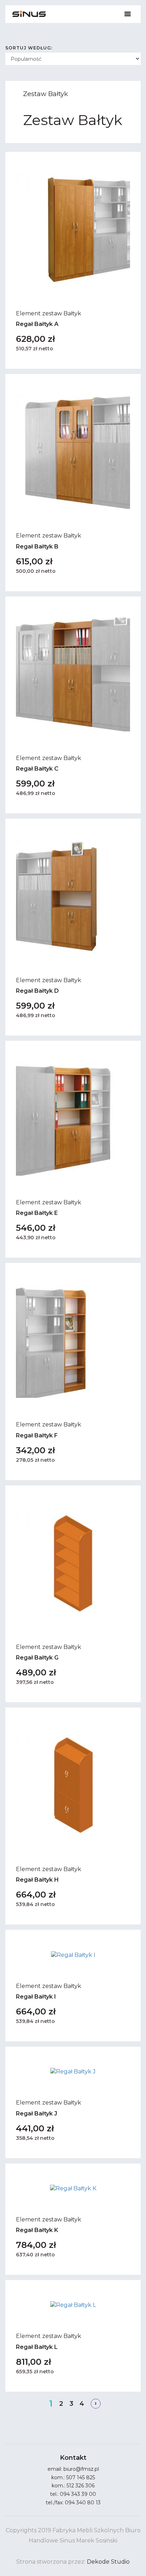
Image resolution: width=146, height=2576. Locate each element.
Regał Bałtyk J (36, 2114)
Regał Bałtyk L (37, 2347)
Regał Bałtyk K (37, 2230)
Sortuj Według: (29, 48)
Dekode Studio (108, 2562)
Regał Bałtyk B (37, 547)
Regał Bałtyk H (37, 1880)
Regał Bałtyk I (36, 1997)
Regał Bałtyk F (37, 1435)
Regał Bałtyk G (37, 1658)
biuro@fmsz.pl (81, 2469)
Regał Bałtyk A (37, 324)
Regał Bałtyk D (37, 991)
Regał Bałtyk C (37, 769)
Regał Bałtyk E (37, 1213)
